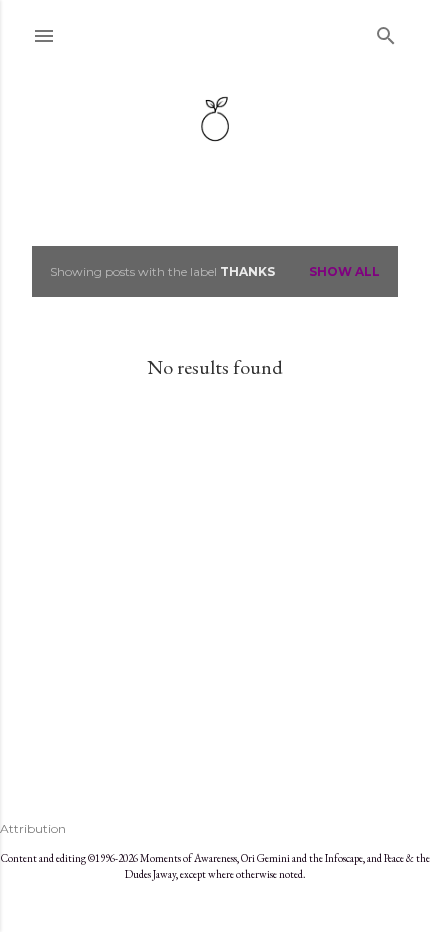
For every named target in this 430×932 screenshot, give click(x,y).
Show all (344, 271)
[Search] (386, 31)
